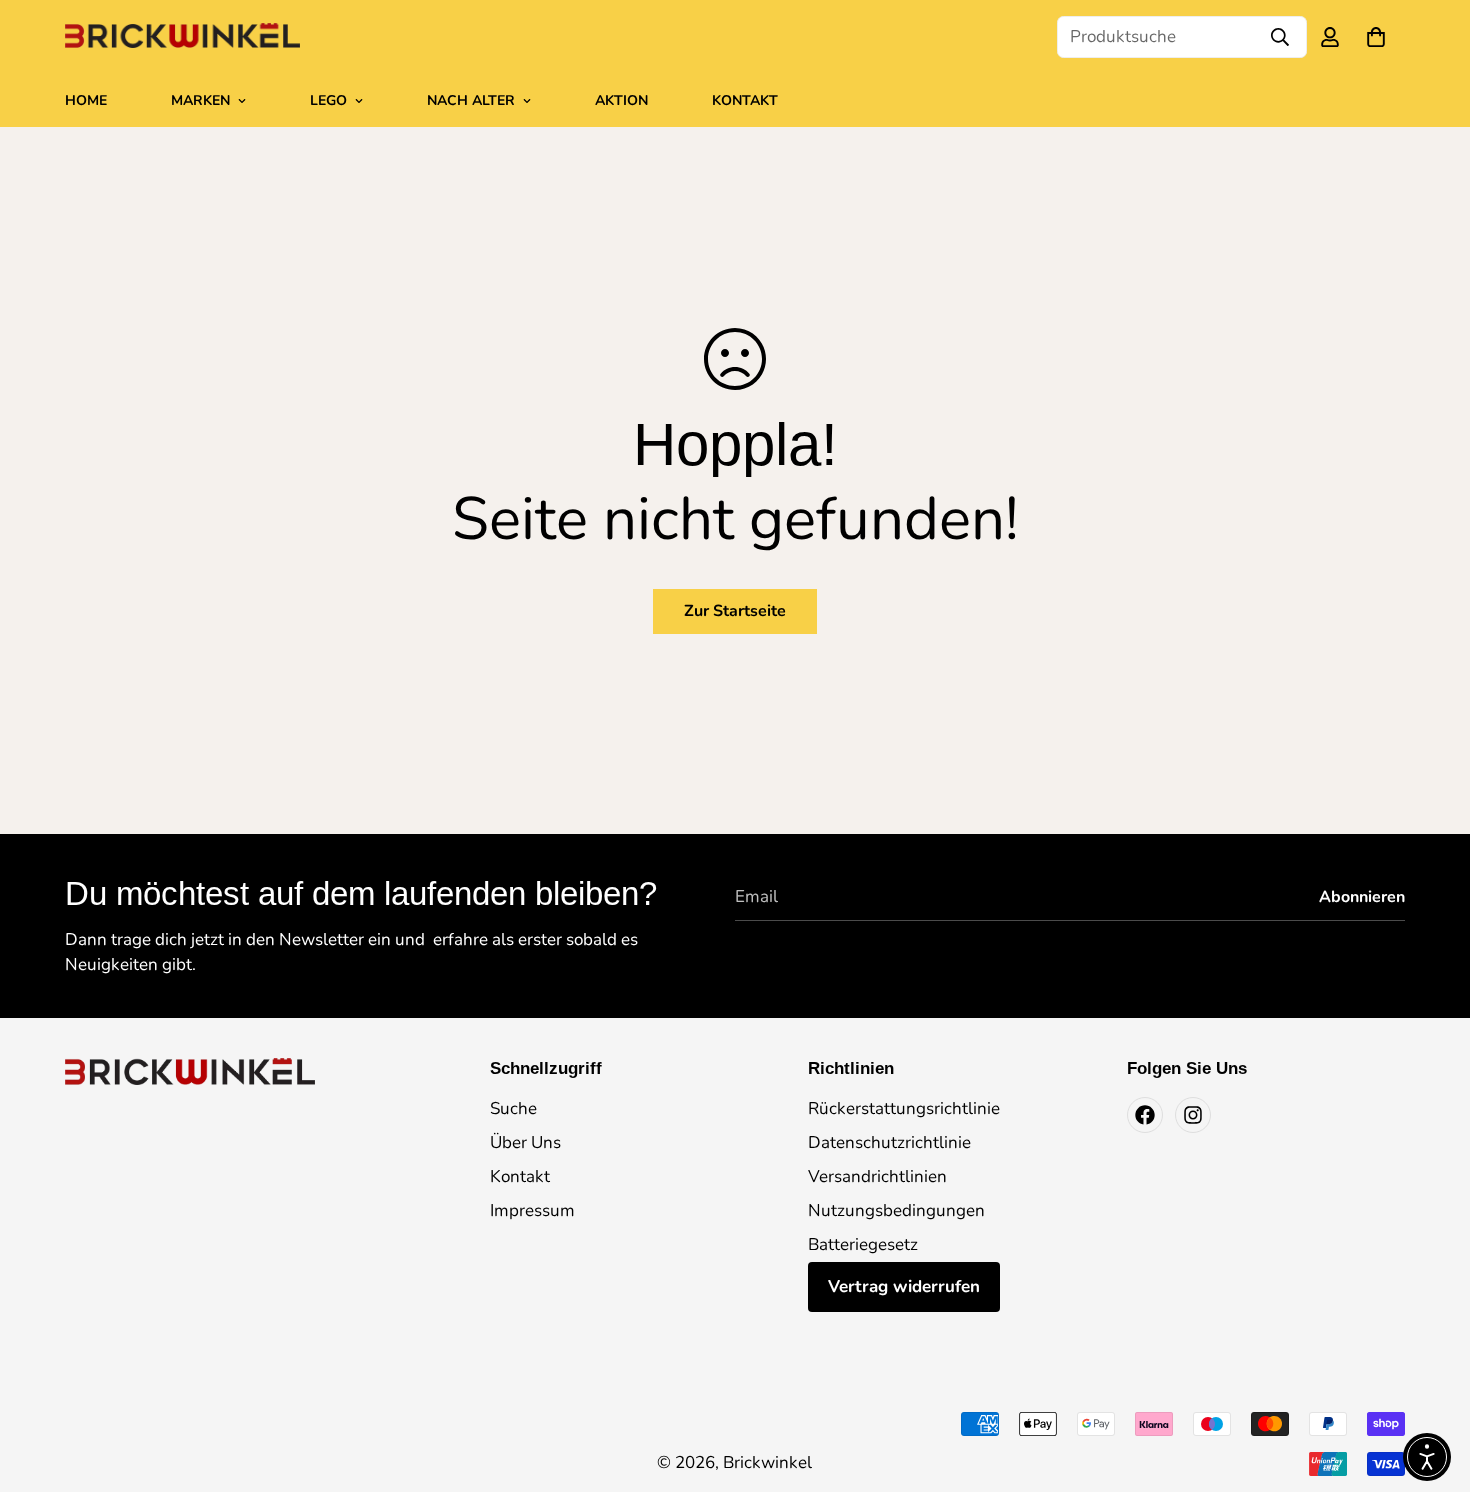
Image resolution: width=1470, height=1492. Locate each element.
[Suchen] (1280, 37)
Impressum (532, 1210)
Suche (513, 1108)
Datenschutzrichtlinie (889, 1142)
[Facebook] (1145, 1115)
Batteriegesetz (863, 1244)
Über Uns (525, 1142)
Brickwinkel (767, 1462)
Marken (200, 100)
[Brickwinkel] (182, 37)
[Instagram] (1193, 1115)
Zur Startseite (735, 611)
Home (86, 100)
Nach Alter (471, 100)
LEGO (328, 100)
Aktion (621, 100)
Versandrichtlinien (877, 1176)
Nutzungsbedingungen (896, 1210)
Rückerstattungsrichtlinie (904, 1108)
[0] (1376, 37)
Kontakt (745, 100)
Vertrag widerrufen (904, 1286)
